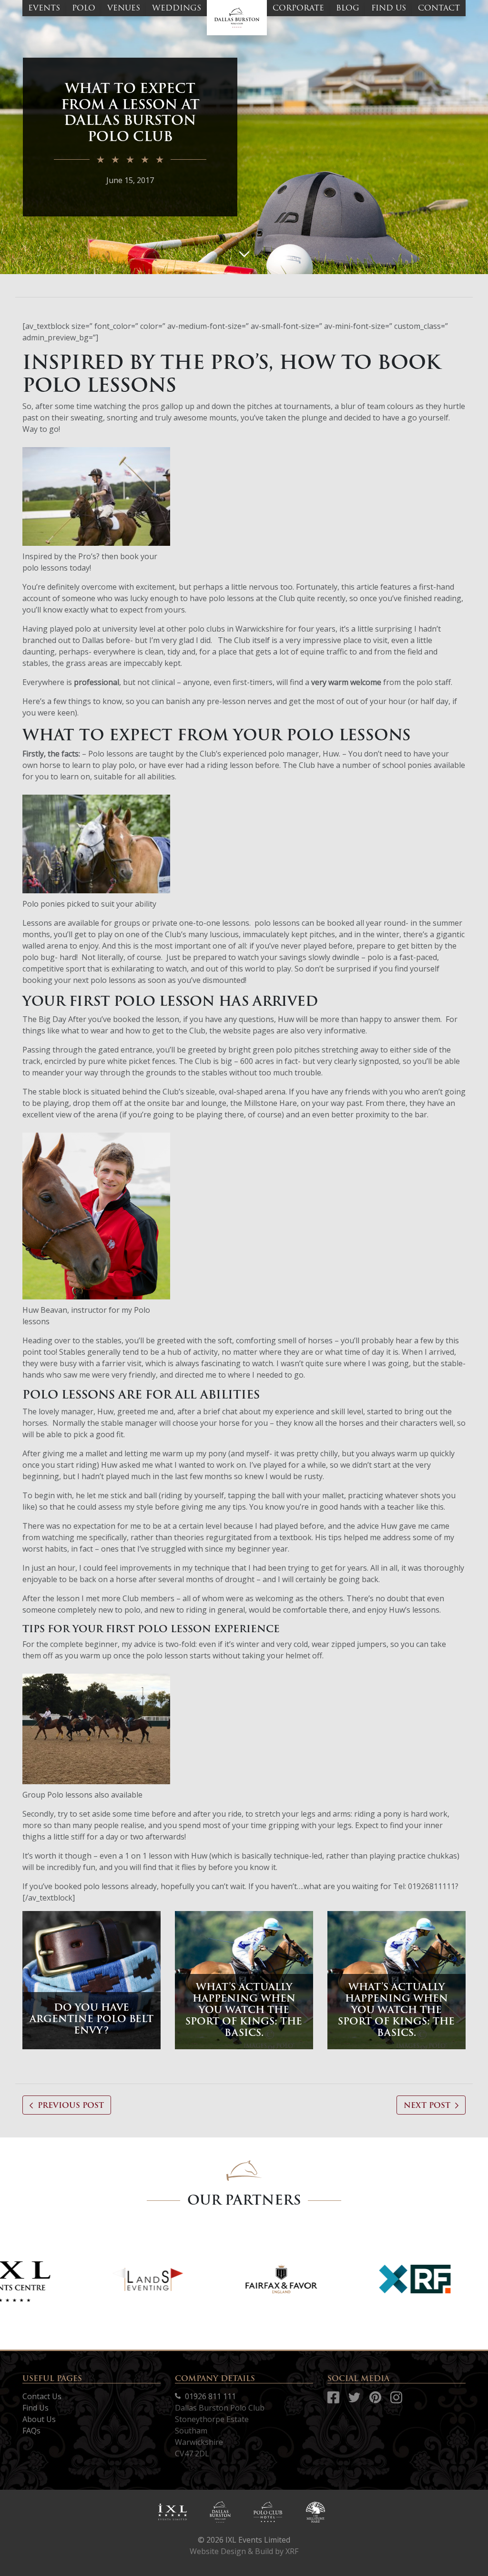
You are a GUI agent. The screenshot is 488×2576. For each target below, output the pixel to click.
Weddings (177, 8)
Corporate (298, 8)
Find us (389, 8)
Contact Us (42, 2396)
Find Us (36, 2408)
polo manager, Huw (304, 754)
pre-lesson (226, 701)
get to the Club (179, 1031)
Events (44, 8)
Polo (84, 8)
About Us (39, 2419)
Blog (348, 8)
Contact (439, 8)
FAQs (31, 2431)
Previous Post (71, 2105)
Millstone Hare (270, 1103)
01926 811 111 (209, 2396)
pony (217, 1453)
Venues (124, 8)
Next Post (427, 2105)
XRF (292, 2551)
